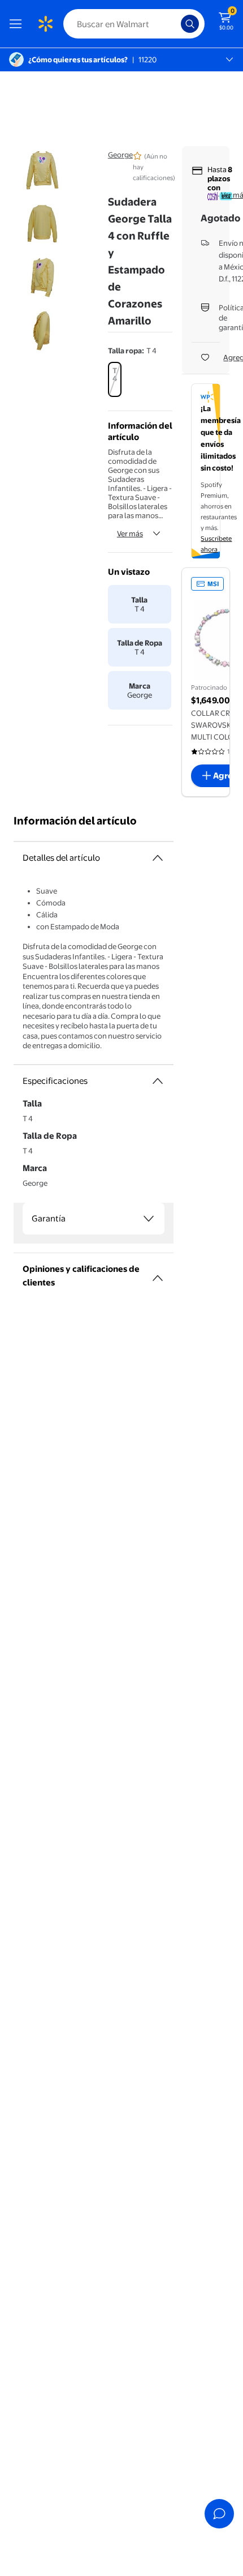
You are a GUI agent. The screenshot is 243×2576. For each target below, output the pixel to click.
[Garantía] (149, 1219)
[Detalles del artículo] (158, 858)
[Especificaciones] (158, 1081)
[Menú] (18, 24)
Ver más (130, 533)
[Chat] (219, 2514)
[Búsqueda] (190, 24)
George (120, 155)
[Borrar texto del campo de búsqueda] (175, 24)
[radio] (115, 379)
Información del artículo (75, 821)
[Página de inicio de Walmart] (45, 24)
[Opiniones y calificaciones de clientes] (158, 1274)
